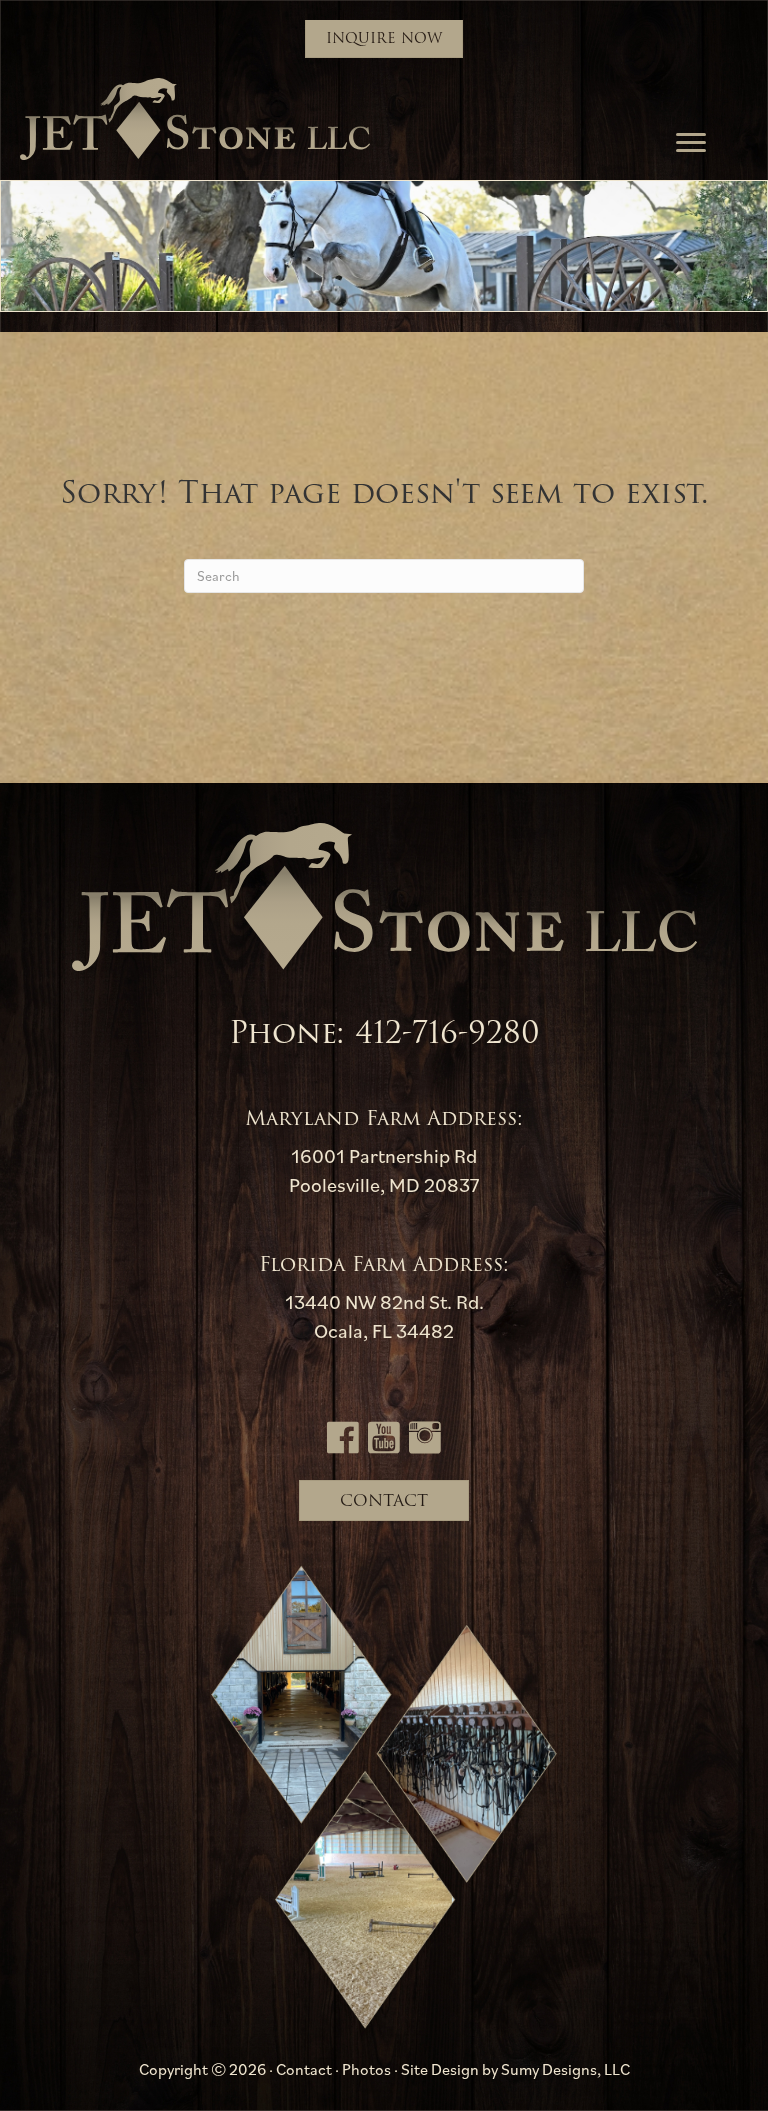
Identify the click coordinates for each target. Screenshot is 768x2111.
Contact (304, 2069)
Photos (366, 2069)
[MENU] (691, 143)
